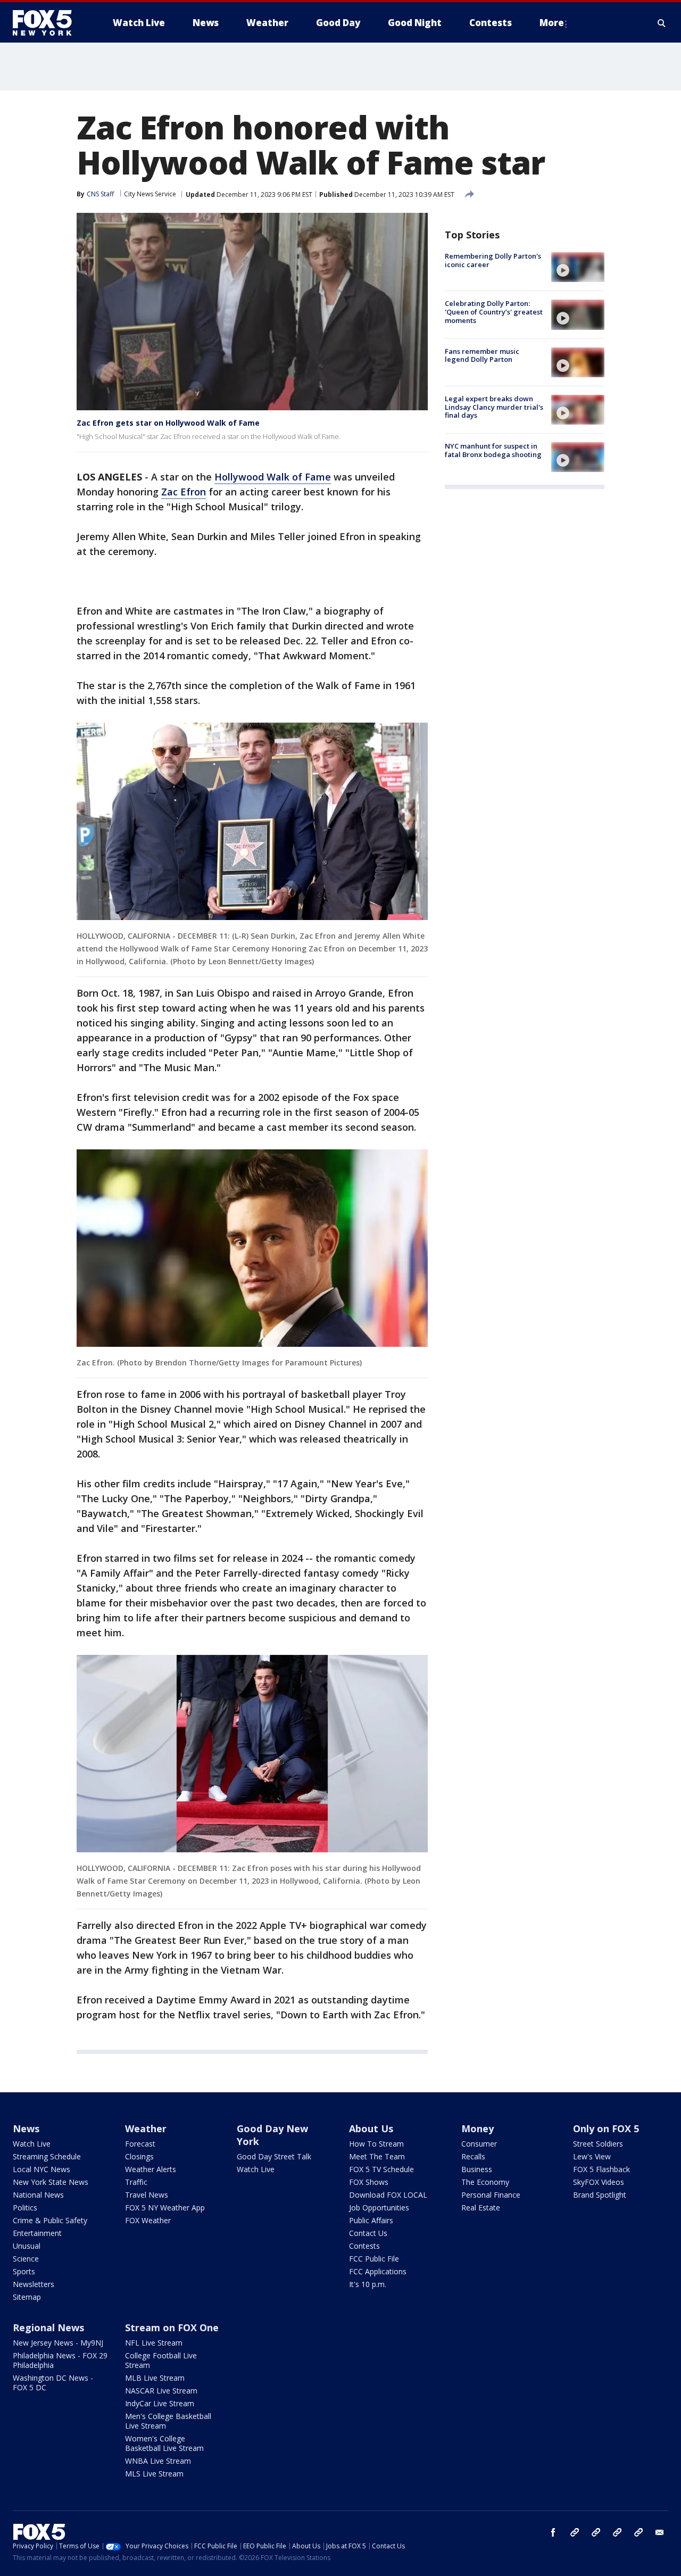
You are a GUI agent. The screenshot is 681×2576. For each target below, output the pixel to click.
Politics (25, 2208)
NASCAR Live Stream (161, 2391)
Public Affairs (371, 2220)
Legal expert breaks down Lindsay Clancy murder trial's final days (494, 407)
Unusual (27, 2246)
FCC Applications (378, 2271)
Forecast (140, 2144)
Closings (139, 2156)
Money (477, 2128)
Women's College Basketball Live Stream (164, 2443)
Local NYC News (41, 2169)
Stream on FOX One (172, 2327)
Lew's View (592, 2156)
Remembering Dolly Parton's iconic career (493, 260)
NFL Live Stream (154, 2343)
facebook (553, 2532)
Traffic (136, 2182)
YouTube (617, 2532)
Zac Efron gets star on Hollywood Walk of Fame (168, 423)
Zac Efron (184, 492)
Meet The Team (377, 2156)
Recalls (473, 2156)
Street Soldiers (598, 2144)
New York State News (51, 2182)
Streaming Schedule (47, 2156)
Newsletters (34, 2284)
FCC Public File (374, 2259)
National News (38, 2195)
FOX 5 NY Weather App (165, 2208)
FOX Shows (369, 2182)
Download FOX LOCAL (388, 2195)
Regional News (48, 2327)
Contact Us (368, 2233)
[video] (578, 267)
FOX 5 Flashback (601, 2169)
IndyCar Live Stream (160, 2403)
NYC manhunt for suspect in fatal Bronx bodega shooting (493, 450)
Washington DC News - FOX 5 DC (53, 2383)
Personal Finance (491, 2195)
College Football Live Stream (161, 2360)
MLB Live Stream (155, 2378)
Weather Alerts (151, 2169)
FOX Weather (148, 2220)
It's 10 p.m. (368, 2284)
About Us (371, 2128)
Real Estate (481, 2208)
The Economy (485, 2182)
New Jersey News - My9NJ (58, 2343)
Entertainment (37, 2233)
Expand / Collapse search (662, 23)
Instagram (575, 2532)
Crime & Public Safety (50, 2220)
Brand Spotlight (600, 2195)
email (660, 2532)
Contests (364, 2246)
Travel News (147, 2195)
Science (26, 2259)
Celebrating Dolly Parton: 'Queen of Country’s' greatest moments (494, 312)
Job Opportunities (379, 2208)
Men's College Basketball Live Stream (168, 2421)
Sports (24, 2271)
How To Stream (376, 2144)
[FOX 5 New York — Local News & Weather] (48, 23)
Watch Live (32, 2144)
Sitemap (27, 2297)
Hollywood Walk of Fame (273, 477)
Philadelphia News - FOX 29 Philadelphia (60, 2360)
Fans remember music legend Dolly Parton (482, 355)
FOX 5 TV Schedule (381, 2169)
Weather (146, 2128)
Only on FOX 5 (606, 2128)
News (26, 2128)
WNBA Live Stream (158, 2461)
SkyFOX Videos (599, 2182)
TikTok (596, 2532)
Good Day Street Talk (274, 2156)
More (552, 23)
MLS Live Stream (154, 2474)
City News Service (150, 194)
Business (477, 2169)
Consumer (479, 2144)
